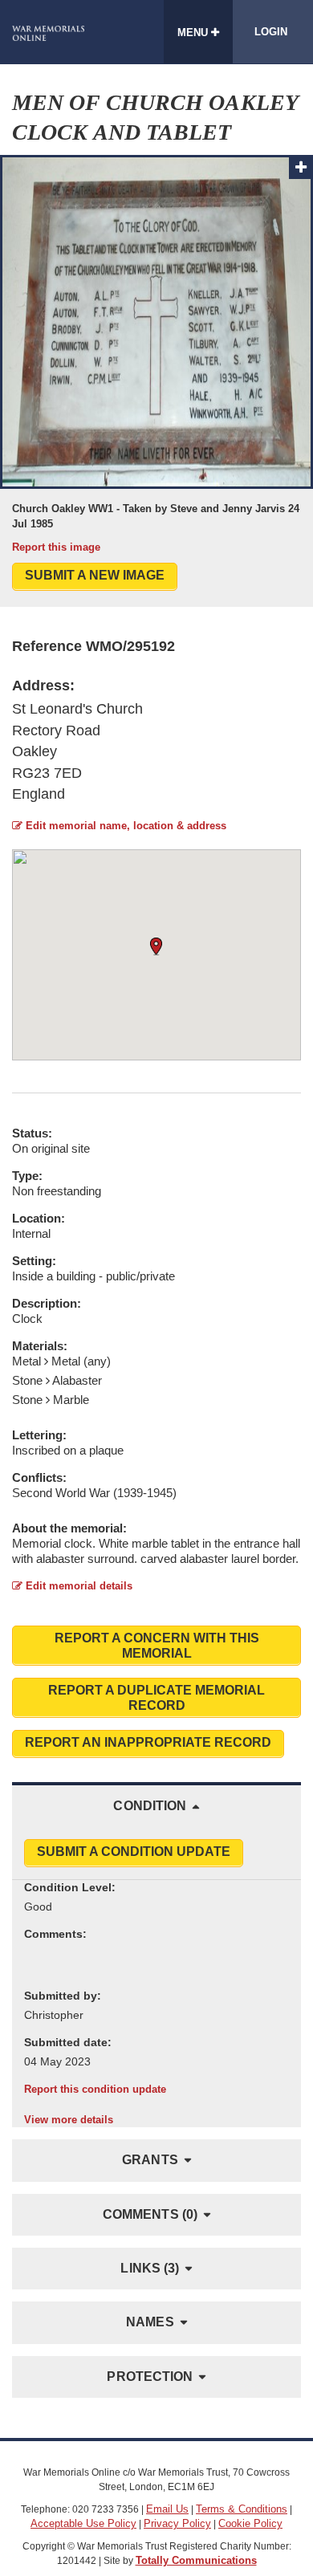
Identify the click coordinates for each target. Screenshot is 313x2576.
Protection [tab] (150, 2377)
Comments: (55, 1934)
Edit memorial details (77, 1586)
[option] (156, 355)
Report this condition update (95, 2089)
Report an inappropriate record (148, 1742)
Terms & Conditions (242, 2509)
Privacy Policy (177, 2523)
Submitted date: (68, 2042)
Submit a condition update (134, 1852)
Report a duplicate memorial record (156, 1698)
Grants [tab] (150, 2160)
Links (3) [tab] (150, 2268)
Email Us (167, 2509)
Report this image (56, 547)
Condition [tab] (150, 1806)
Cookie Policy (250, 2523)
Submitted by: (63, 1996)
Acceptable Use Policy (83, 2523)
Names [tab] (150, 2322)
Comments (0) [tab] (150, 2214)
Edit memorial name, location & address (124, 826)
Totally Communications (196, 2560)
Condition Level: (70, 1887)
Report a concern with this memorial (157, 1646)
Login (271, 32)
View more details (69, 2120)
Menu (194, 33)
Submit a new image (95, 575)
